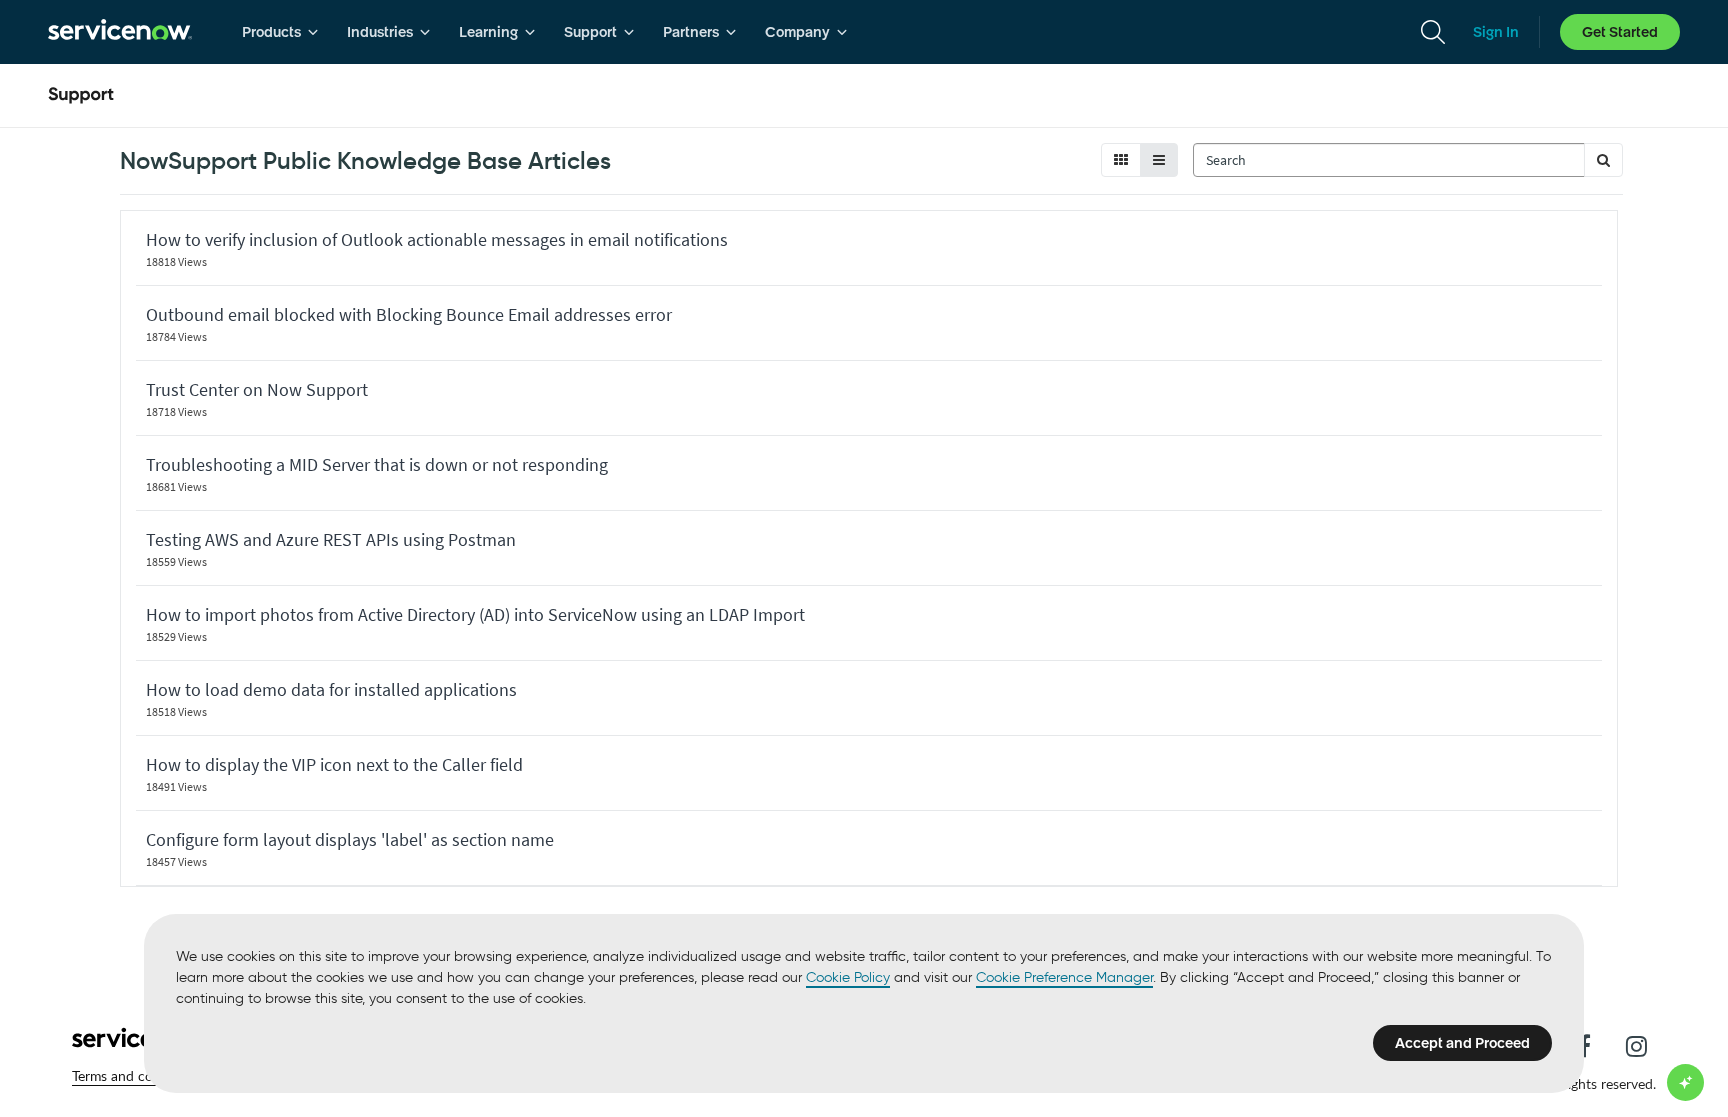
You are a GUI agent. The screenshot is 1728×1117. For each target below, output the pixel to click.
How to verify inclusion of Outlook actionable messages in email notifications (437, 239)
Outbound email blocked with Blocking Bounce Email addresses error (409, 314)
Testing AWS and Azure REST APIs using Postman (331, 539)
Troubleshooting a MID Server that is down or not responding (377, 464)
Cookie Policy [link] (848, 977)
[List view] (1159, 160)
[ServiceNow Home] (120, 32)
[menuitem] (280, 32)
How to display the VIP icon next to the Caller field (334, 764)
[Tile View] (1121, 160)
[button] (1603, 160)
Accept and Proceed (1462, 1043)
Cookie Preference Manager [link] (1064, 977)
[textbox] (1389, 160)
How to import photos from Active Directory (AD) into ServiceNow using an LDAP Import (475, 614)
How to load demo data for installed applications (331, 689)
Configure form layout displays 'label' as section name (350, 839)
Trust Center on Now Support (257, 389)
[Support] (81, 96)
